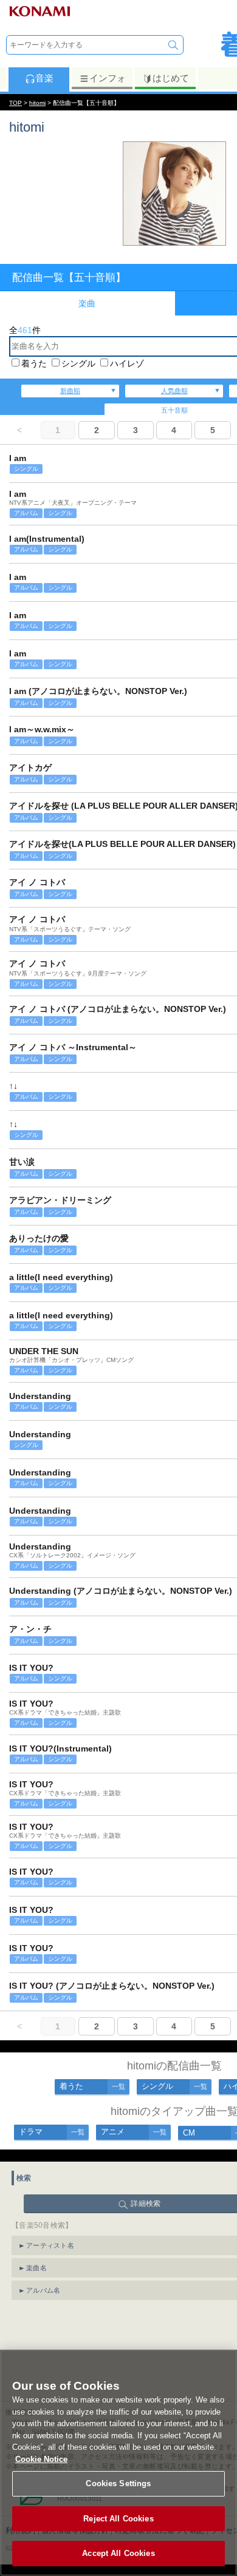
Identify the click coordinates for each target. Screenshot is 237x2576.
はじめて (171, 78)
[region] (118, 2463)
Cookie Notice (41, 2459)
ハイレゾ (127, 363)
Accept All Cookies (118, 2553)
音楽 (44, 78)
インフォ (108, 78)
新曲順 (70, 391)
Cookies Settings (118, 2483)
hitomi (37, 103)
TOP (15, 103)
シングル (78, 363)
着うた (34, 363)
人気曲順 (174, 391)
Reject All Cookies (118, 2519)
